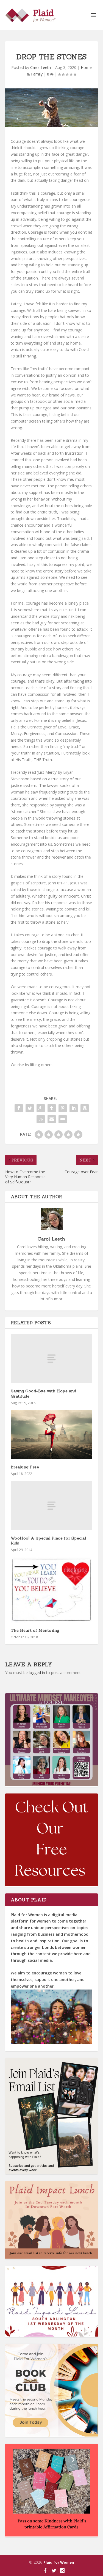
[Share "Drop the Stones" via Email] (52, 1119)
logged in (37, 1673)
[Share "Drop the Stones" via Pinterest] (63, 1108)
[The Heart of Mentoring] (52, 1590)
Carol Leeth (41, 67)
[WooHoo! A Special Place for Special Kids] (52, 1505)
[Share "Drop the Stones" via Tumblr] (52, 1108)
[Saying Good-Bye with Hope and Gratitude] (52, 1359)
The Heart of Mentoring (35, 1630)
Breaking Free (25, 1467)
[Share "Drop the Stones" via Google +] (41, 1108)
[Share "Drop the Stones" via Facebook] (19, 1108)
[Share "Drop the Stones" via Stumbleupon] (41, 1119)
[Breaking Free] (52, 1435)
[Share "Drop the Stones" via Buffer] (85, 1108)
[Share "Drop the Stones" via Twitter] (30, 1108)
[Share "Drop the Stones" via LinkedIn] (74, 1108)
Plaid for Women (59, 2562)
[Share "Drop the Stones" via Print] (63, 1119)
